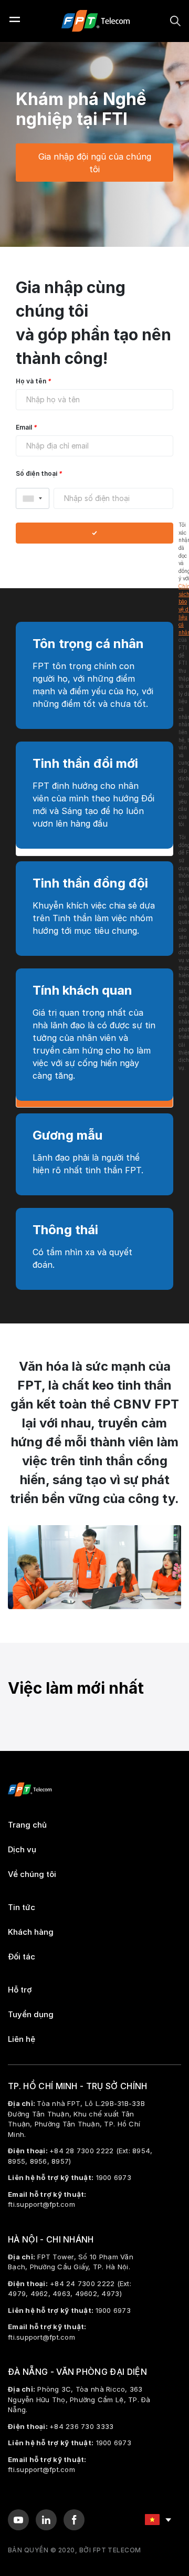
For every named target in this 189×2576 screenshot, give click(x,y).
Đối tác (22, 1957)
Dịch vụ (22, 1850)
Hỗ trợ (20, 1990)
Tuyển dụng (31, 2015)
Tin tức (22, 1907)
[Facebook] (74, 2520)
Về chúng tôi (32, 1874)
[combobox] (33, 498)
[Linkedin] (46, 2520)
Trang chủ (27, 1825)
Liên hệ (22, 2039)
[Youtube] (18, 2520)
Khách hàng (31, 1932)
